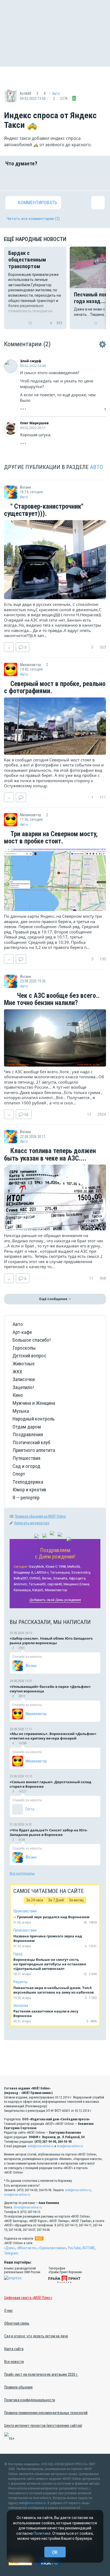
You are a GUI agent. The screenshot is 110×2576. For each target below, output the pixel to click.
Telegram (11, 2253)
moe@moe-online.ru (70, 2146)
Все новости (14, 2362)
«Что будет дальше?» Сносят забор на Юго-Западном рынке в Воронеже (49, 1832)
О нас (9, 2310)
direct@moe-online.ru (28, 2207)
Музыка (21, 1411)
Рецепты (20, 1982)
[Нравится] (12, 178)
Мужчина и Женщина (34, 1403)
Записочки (24, 1379)
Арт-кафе (22, 1332)
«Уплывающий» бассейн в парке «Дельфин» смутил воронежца (50, 1689)
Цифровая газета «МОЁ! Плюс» (28, 2298)
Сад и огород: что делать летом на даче (36, 2336)
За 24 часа (35, 1900)
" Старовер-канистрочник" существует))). (44, 510)
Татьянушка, (60, 1572)
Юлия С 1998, (56, 1567)
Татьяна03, (38, 1584)
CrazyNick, (37, 1567)
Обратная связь (17, 2323)
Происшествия (25, 1911)
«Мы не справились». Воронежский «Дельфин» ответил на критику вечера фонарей (53, 1736)
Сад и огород (26, 1466)
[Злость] (98, 178)
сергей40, (55, 1584)
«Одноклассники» (52, 2248)
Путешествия (26, 1458)
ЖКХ (17, 1372)
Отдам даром (27, 1427)
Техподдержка (28, 1482)
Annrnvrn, (21, 1584)
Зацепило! (23, 1387)
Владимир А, (24, 1572)
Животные (24, 1364)
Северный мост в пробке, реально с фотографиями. (55, 687)
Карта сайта (14, 2349)
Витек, (47, 1578)
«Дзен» (10, 2248)
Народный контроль (34, 1419)
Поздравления (28, 1434)
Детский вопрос (29, 1356)
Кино (18, 1395)
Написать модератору (32, 1523)
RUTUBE (89, 2248)
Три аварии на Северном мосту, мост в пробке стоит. (51, 838)
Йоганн (31, 1666)
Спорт (19, 1474)
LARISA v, (42, 1572)
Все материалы (22, 1873)
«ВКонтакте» (27, 2248)
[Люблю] (46, 178)
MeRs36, (74, 1567)
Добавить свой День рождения (55, 1600)
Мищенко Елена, (77, 1584)
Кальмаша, (23, 1590)
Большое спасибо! (32, 1340)
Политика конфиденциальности (30, 2400)
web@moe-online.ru (41, 2146)
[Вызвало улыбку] (29, 178)
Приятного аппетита (34, 1450)
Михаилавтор (56, 1590)
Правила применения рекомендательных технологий (46, 2413)
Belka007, (21, 1578)
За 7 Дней (56, 1900)
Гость (30, 1809)
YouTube (74, 2248)
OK (55, 2552)
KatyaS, (38, 1590)
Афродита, (78, 1578)
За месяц (76, 1900)
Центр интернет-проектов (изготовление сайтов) (43, 2426)
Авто (56, 93)
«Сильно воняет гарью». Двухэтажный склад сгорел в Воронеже (50, 1784)
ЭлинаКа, (61, 1578)
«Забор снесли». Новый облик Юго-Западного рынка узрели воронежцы (51, 1641)
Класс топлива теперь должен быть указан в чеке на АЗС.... (50, 1155)
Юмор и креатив (29, 1490)
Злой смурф (31, 361)
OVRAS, (35, 1578)
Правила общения (18, 2387)
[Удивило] (64, 178)
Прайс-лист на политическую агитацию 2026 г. (41, 2374)
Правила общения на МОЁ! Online (40, 1516)
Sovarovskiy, (81, 1572)
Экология (21, 2006)
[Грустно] (81, 178)
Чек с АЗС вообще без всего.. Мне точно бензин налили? (52, 999)
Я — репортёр (26, 1498)
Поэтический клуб (31, 1442)
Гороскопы (24, 1348)
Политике (42, 2533)
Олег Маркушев (34, 423)
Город (18, 1954)
